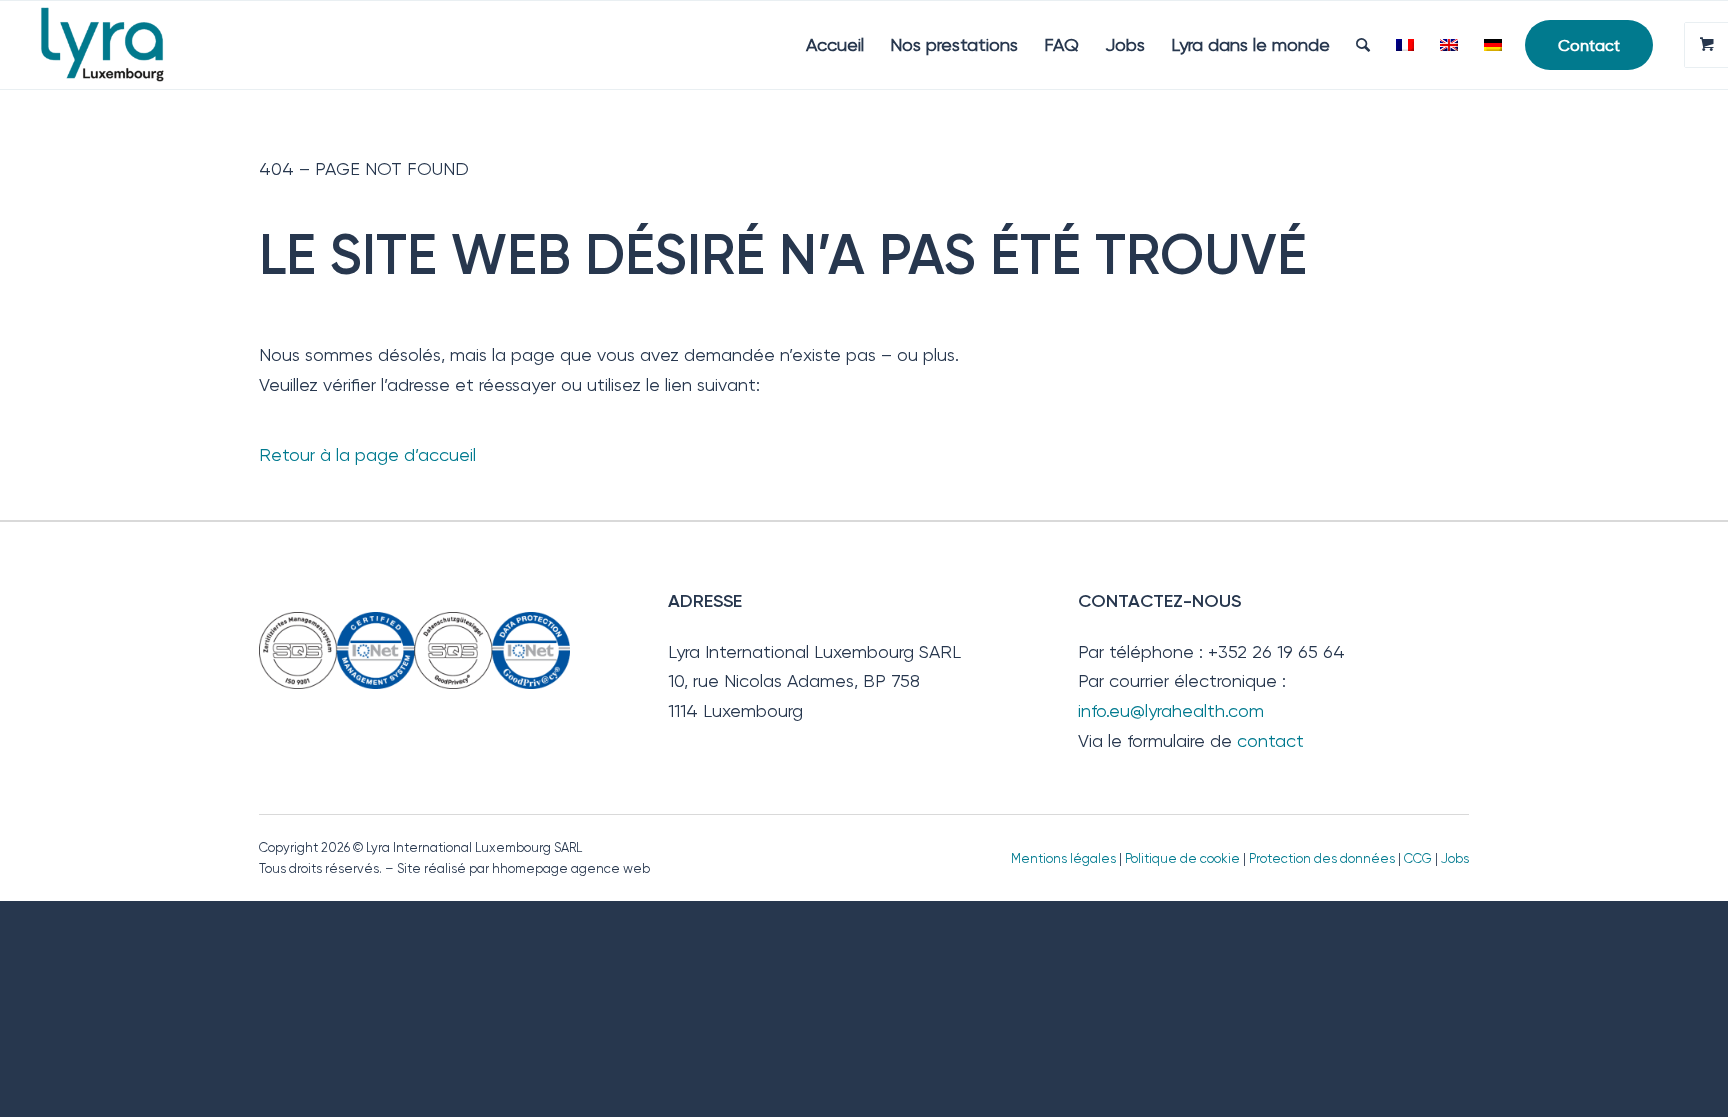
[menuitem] (835, 45)
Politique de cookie (1182, 858)
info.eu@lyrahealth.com (1171, 710)
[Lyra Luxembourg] (130, 45)
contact (1270, 740)
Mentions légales (1063, 858)
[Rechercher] (1363, 45)
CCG (1419, 858)
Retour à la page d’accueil (367, 454)
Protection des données (1322, 858)
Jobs (1455, 858)
